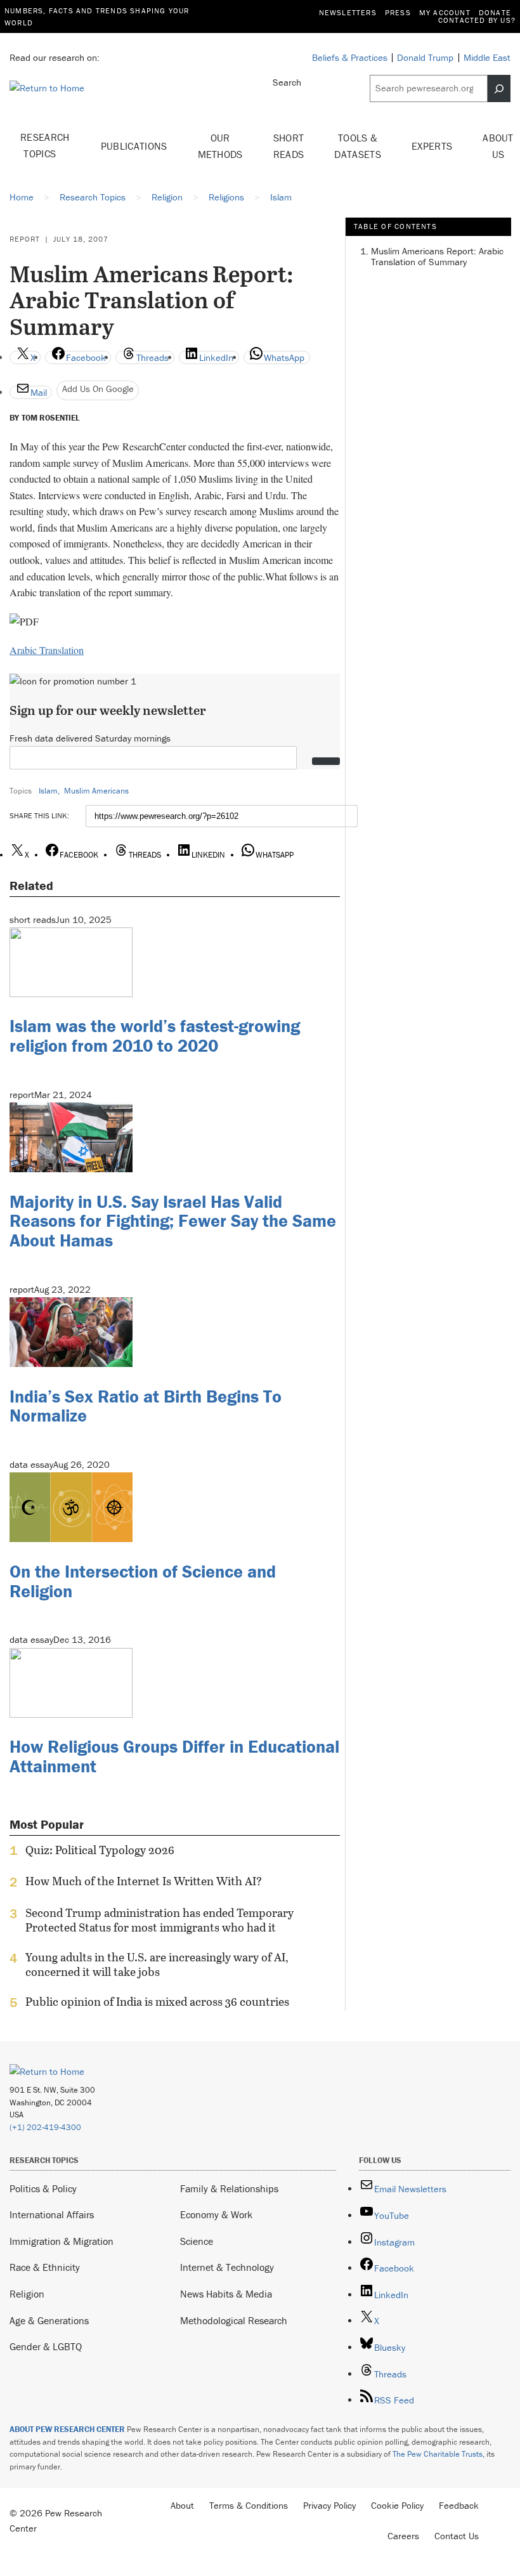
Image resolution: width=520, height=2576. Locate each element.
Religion (27, 2294)
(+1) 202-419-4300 (45, 2127)
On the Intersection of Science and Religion (143, 1581)
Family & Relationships (229, 2188)
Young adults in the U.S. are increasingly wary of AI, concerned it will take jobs (157, 1965)
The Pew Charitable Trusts (438, 2454)
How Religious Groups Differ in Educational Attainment (174, 1756)
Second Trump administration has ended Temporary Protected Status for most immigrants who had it (159, 1920)
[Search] (499, 88)
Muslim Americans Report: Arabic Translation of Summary (437, 256)
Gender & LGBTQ (46, 2346)
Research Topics (45, 145)
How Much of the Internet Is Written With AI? (144, 1881)
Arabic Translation (47, 650)
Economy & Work (216, 2214)
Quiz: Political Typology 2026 (100, 1850)
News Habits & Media (226, 2294)
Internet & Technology (227, 2267)
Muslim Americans (96, 791)
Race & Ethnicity (45, 2267)
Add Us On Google (98, 389)
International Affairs (52, 2214)
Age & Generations (49, 2320)
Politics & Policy (43, 2188)
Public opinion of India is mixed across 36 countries (157, 2002)
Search (287, 82)
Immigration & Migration (62, 2241)
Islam (48, 791)
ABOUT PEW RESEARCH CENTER (67, 2429)
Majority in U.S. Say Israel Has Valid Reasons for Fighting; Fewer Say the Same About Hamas (173, 1221)
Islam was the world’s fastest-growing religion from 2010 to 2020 (155, 1036)
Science (197, 2241)
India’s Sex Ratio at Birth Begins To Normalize (146, 1406)
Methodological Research (234, 2320)
